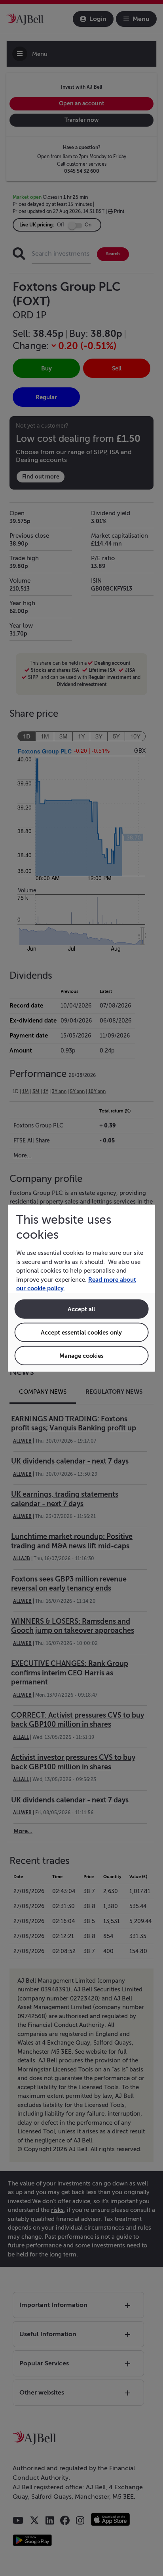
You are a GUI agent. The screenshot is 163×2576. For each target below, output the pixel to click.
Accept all (81, 1309)
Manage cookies (81, 1355)
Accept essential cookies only (81, 1332)
